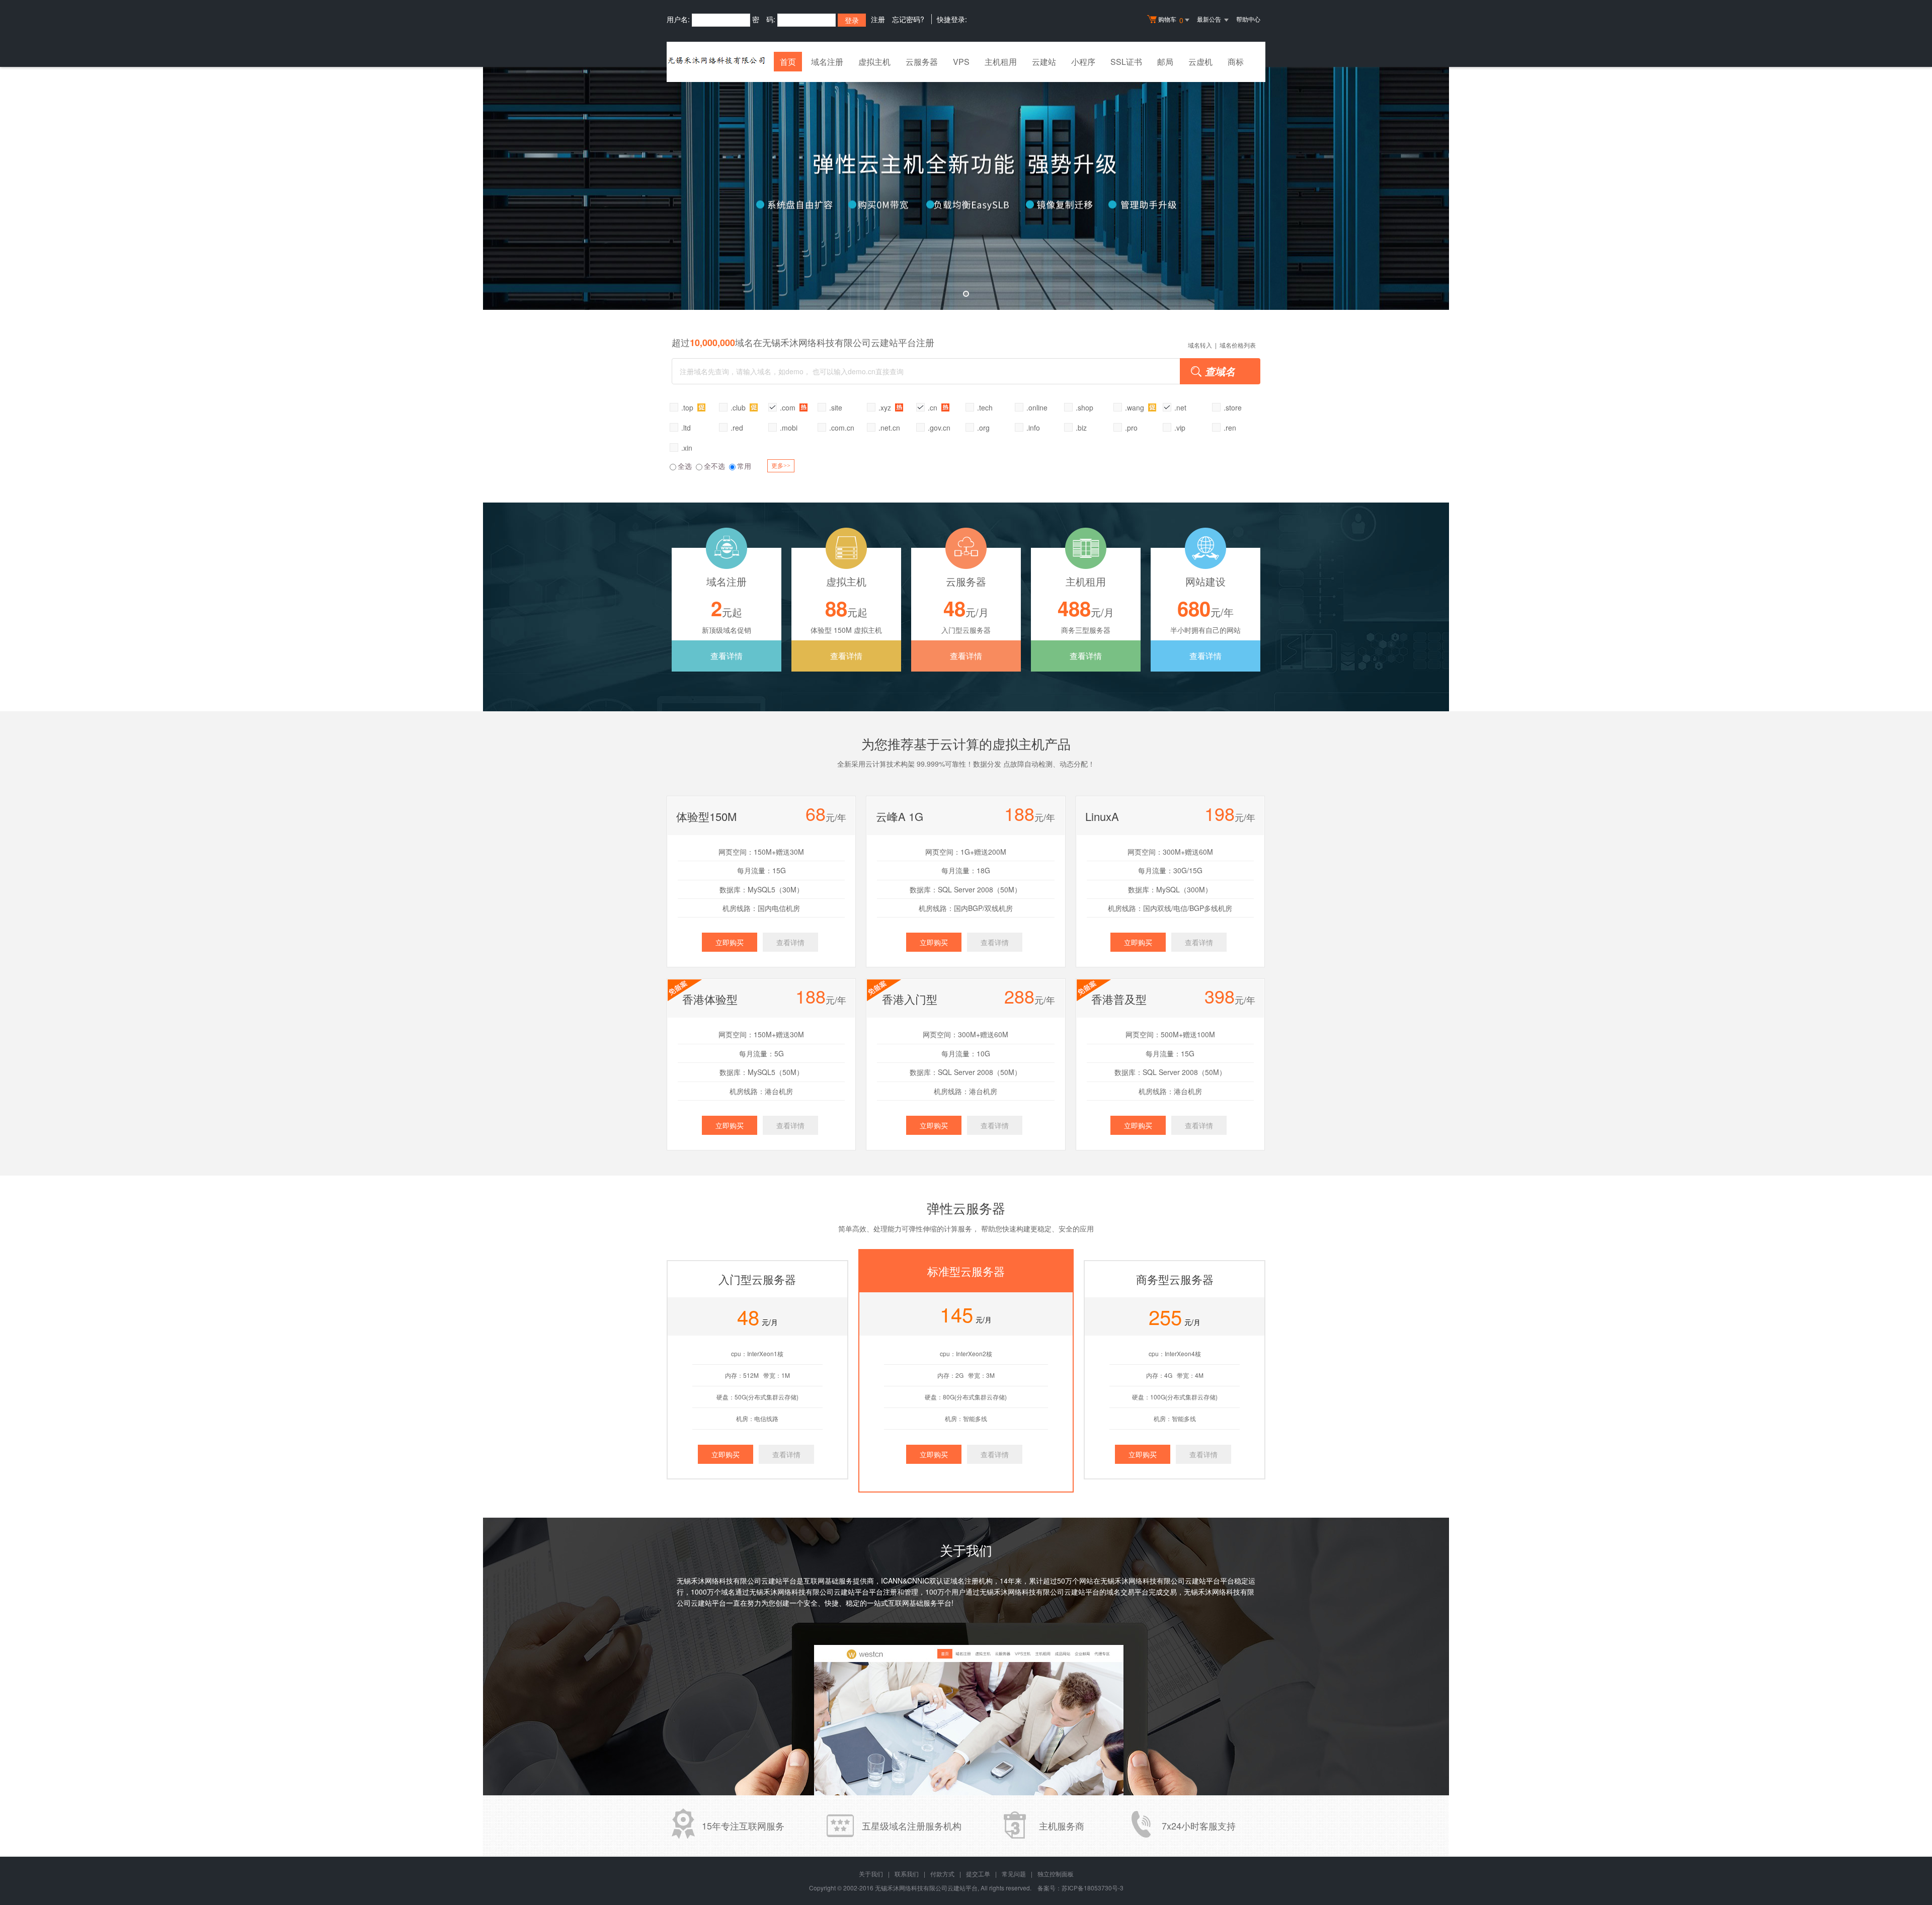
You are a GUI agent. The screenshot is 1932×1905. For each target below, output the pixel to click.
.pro (1131, 428)
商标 (1236, 62)
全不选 (714, 466)
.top (688, 407)
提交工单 (978, 1874)
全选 (685, 466)
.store (1233, 407)
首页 (788, 62)
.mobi (789, 428)
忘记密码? (908, 19)
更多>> (781, 466)
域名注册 (827, 62)
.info (1033, 428)
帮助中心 (1248, 19)
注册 (878, 19)
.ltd (686, 428)
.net (1180, 407)
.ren (1230, 428)
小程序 (1083, 62)
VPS (961, 62)
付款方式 (942, 1874)
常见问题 (1014, 1874)
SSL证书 (1126, 62)
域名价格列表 (1238, 345)
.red (737, 428)
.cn (934, 407)
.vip (1180, 428)
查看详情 (727, 656)
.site (836, 407)
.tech (985, 407)
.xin (687, 448)
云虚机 (1200, 62)
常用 (744, 466)
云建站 (1044, 62)
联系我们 (907, 1874)
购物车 (1171, 20)
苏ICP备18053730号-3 (1093, 1888)
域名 (728, 1592)
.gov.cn (939, 428)
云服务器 (922, 62)
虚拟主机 (874, 62)
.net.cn (889, 428)
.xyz (886, 407)
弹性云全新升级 (966, 188)
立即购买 (730, 942)
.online (1037, 407)
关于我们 (871, 1874)
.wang (1136, 407)
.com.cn (842, 428)
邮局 (1165, 62)
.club (739, 407)
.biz (1081, 428)
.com (789, 407)
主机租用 (1001, 62)
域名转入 (1200, 345)
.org (983, 428)
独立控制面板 (1056, 1874)
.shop (1084, 407)
